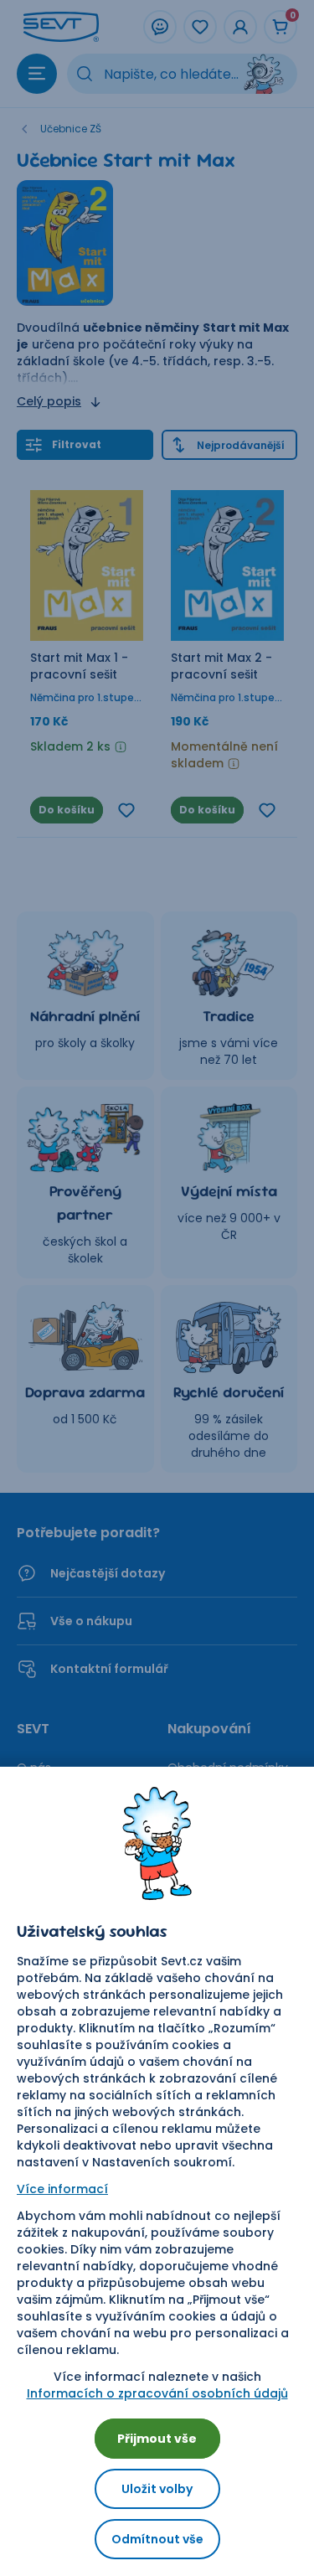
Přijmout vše (157, 2439)
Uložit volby (157, 2489)
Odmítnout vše (157, 2539)
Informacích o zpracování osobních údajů (157, 2393)
